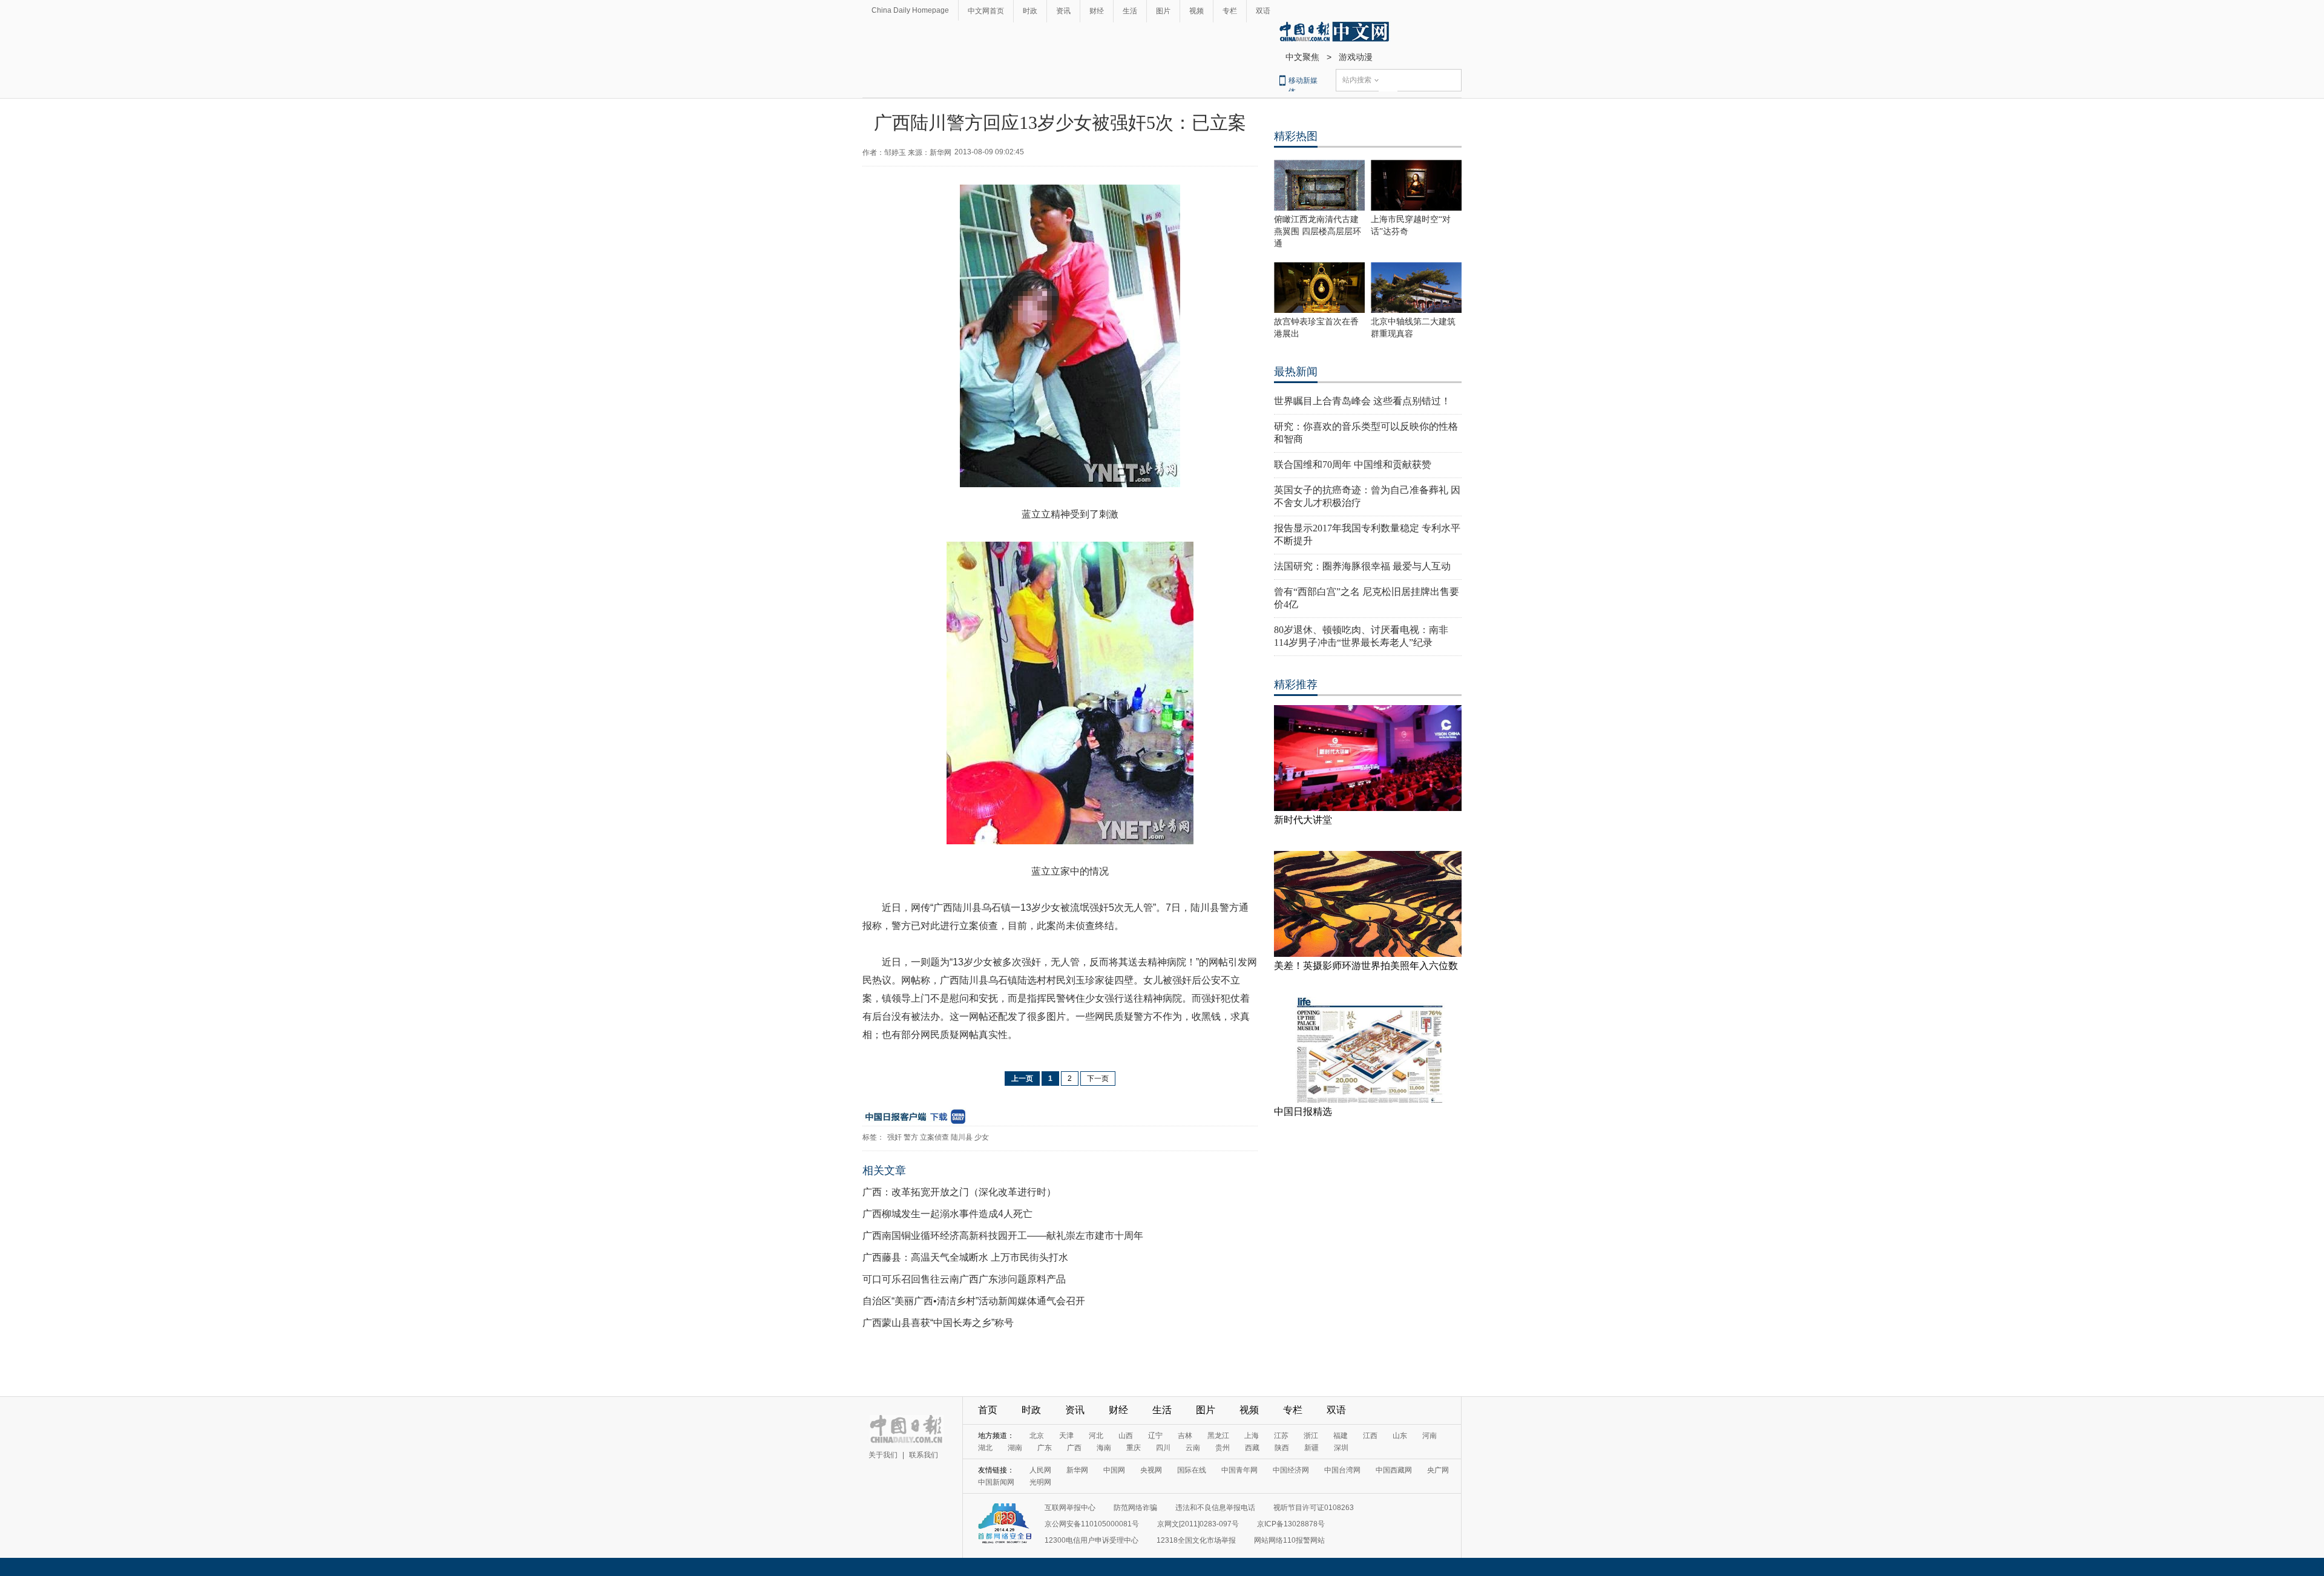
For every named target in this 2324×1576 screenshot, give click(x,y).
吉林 (1185, 1436)
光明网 (1040, 1482)
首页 (988, 1410)
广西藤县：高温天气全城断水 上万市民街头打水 (965, 1257)
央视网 (1151, 1470)
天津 (1066, 1436)
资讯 (1063, 11)
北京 (1037, 1436)
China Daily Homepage (910, 10)
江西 (1370, 1436)
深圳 (1341, 1448)
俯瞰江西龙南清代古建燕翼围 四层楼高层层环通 (1318, 231)
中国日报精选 (1303, 1111)
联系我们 (924, 1455)
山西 (1126, 1436)
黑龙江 (1218, 1436)
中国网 (1114, 1470)
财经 (1097, 11)
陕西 (1282, 1448)
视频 (1196, 11)
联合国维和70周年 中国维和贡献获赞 (1353, 465)
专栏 (1230, 11)
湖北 (985, 1448)
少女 (982, 1137)
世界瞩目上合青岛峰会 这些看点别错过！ (1362, 401)
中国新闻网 (996, 1482)
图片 (1163, 11)
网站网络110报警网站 (1289, 1540)
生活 (1130, 11)
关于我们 (883, 1455)
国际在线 (1192, 1470)
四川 (1163, 1448)
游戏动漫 (1356, 57)
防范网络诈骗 (1135, 1508)
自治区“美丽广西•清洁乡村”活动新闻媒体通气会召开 (974, 1301)
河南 (1430, 1436)
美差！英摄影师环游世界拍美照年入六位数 (1366, 966)
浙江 (1311, 1436)
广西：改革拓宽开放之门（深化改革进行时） (959, 1192)
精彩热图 (1296, 136)
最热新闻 (1296, 372)
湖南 (1015, 1448)
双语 (1263, 11)
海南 (1104, 1448)
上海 (1252, 1436)
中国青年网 (1239, 1470)
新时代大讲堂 (1303, 820)
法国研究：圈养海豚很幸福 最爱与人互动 (1362, 566)
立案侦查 (934, 1137)
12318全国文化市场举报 (1196, 1540)
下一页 (1098, 1079)
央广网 (1438, 1470)
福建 (1341, 1436)
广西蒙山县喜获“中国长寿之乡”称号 (938, 1323)
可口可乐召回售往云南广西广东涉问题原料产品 (964, 1279)
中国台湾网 (1342, 1470)
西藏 (1252, 1448)
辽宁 (1155, 1436)
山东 (1400, 1436)
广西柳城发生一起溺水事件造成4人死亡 (947, 1214)
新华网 (1077, 1470)
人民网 (1040, 1470)
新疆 (1311, 1448)
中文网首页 (986, 11)
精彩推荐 (1296, 685)
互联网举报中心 (1070, 1508)
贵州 (1223, 1448)
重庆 (1134, 1448)
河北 (1096, 1436)
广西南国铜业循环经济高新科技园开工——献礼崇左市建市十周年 (1003, 1236)
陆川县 (962, 1137)
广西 (1074, 1448)
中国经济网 (1291, 1470)
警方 (911, 1137)
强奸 (894, 1137)
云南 (1193, 1448)
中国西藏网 (1394, 1470)
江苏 (1281, 1436)
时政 (1030, 11)
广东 (1045, 1448)
